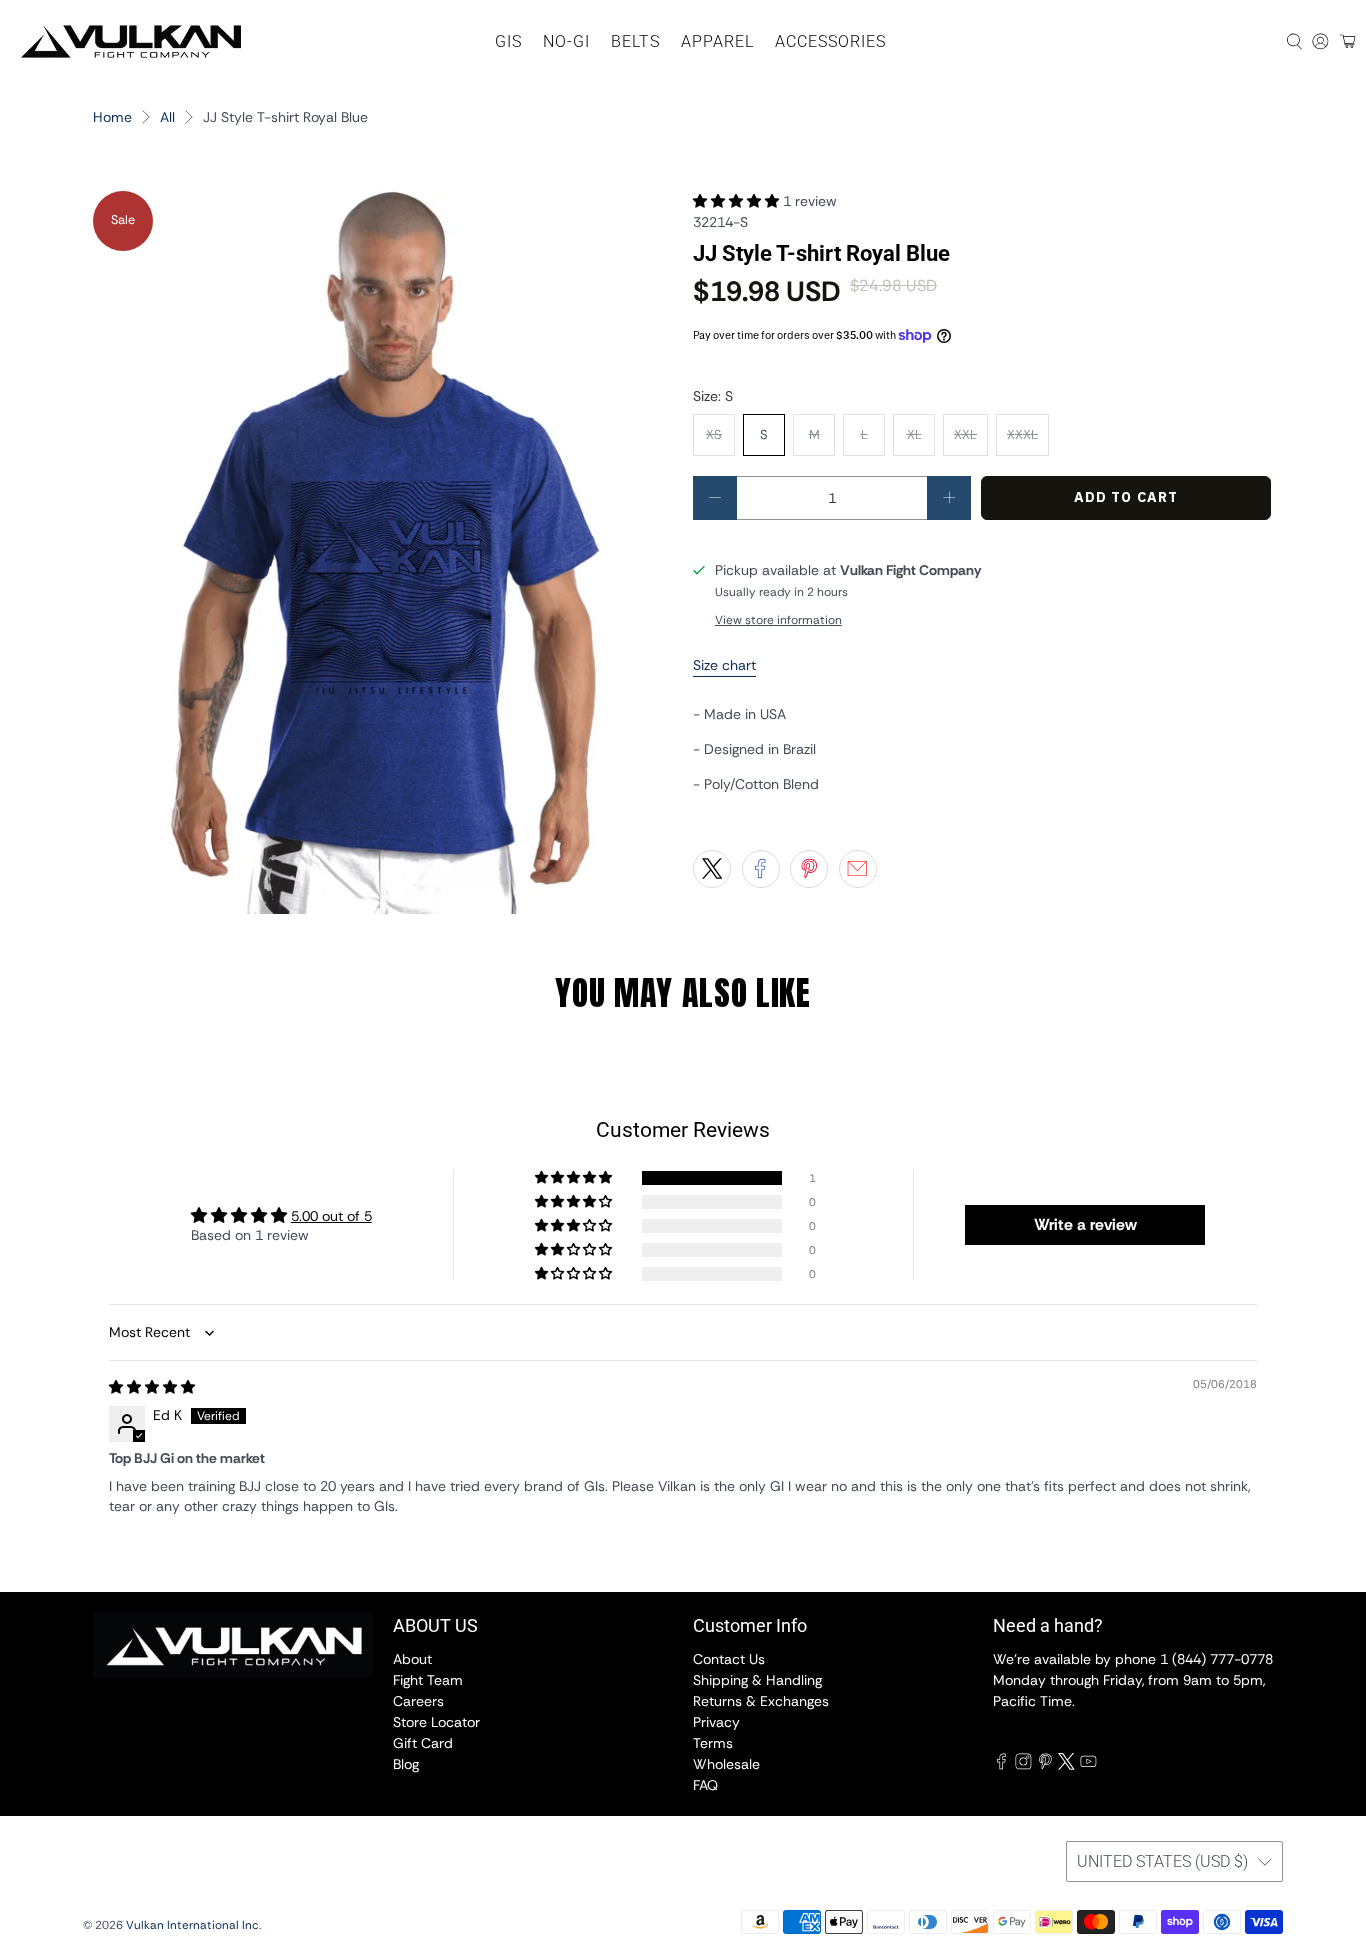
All (167, 117)
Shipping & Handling (757, 1680)
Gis (508, 41)
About (412, 1659)
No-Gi (566, 41)
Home (112, 117)
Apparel (717, 41)
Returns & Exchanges (761, 1701)
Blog (406, 1764)
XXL (965, 434)
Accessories (830, 41)
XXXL (1022, 434)
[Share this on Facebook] (761, 869)
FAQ (705, 1785)
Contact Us (729, 1659)
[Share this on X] (712, 869)
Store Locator (436, 1722)
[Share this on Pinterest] (809, 869)
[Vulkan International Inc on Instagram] (1023, 1765)
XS (714, 434)
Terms (713, 1743)
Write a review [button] (1085, 1224)
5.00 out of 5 (331, 1216)
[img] (152, 1387)
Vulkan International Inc (192, 1925)
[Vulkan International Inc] (131, 41)
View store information (778, 620)
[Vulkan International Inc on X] (1066, 1765)
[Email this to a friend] (858, 869)
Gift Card (423, 1743)
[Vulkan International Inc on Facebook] (1001, 1765)
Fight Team (428, 1680)
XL (914, 434)
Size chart (724, 665)
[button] (736, 201)
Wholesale (726, 1764)
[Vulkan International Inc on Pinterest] (1045, 1765)
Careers (418, 1701)
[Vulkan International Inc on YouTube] (1088, 1765)
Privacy (716, 1722)
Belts (635, 41)
